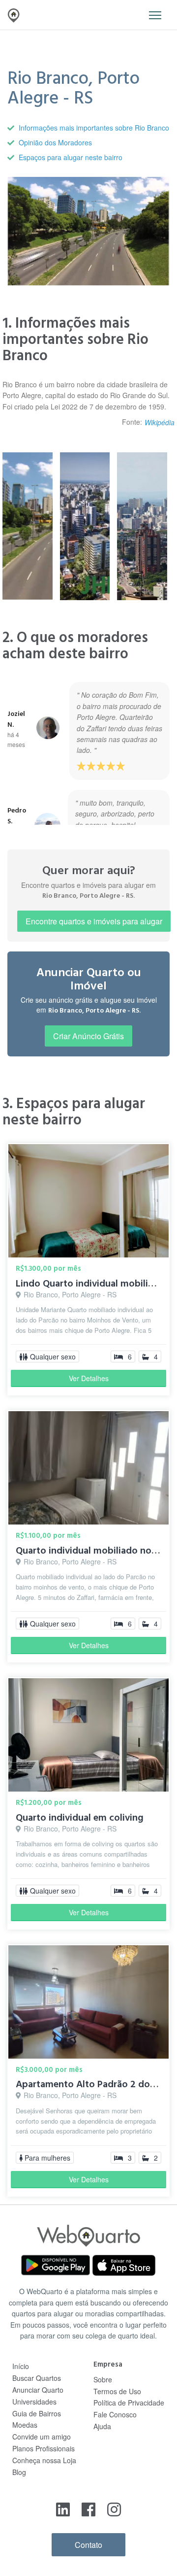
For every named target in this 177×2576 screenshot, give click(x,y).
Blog (19, 2472)
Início (21, 2366)
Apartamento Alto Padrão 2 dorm (89, 2084)
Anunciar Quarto (38, 2390)
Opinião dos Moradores (55, 142)
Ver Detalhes (89, 1378)
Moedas (25, 2425)
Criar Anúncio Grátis (88, 1036)
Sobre (103, 2379)
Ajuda (102, 2426)
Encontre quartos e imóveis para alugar (94, 921)
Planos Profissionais (44, 2448)
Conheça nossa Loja (44, 2460)
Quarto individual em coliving (80, 1818)
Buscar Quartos (37, 2378)
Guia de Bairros (37, 2413)
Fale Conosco (115, 2414)
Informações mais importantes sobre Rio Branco (94, 128)
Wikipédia (160, 422)
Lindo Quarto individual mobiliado (90, 1284)
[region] (88, 751)
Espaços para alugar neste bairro (71, 157)
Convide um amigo (42, 2437)
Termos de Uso (117, 2391)
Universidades (34, 2402)
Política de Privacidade (129, 2403)
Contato (88, 2545)
